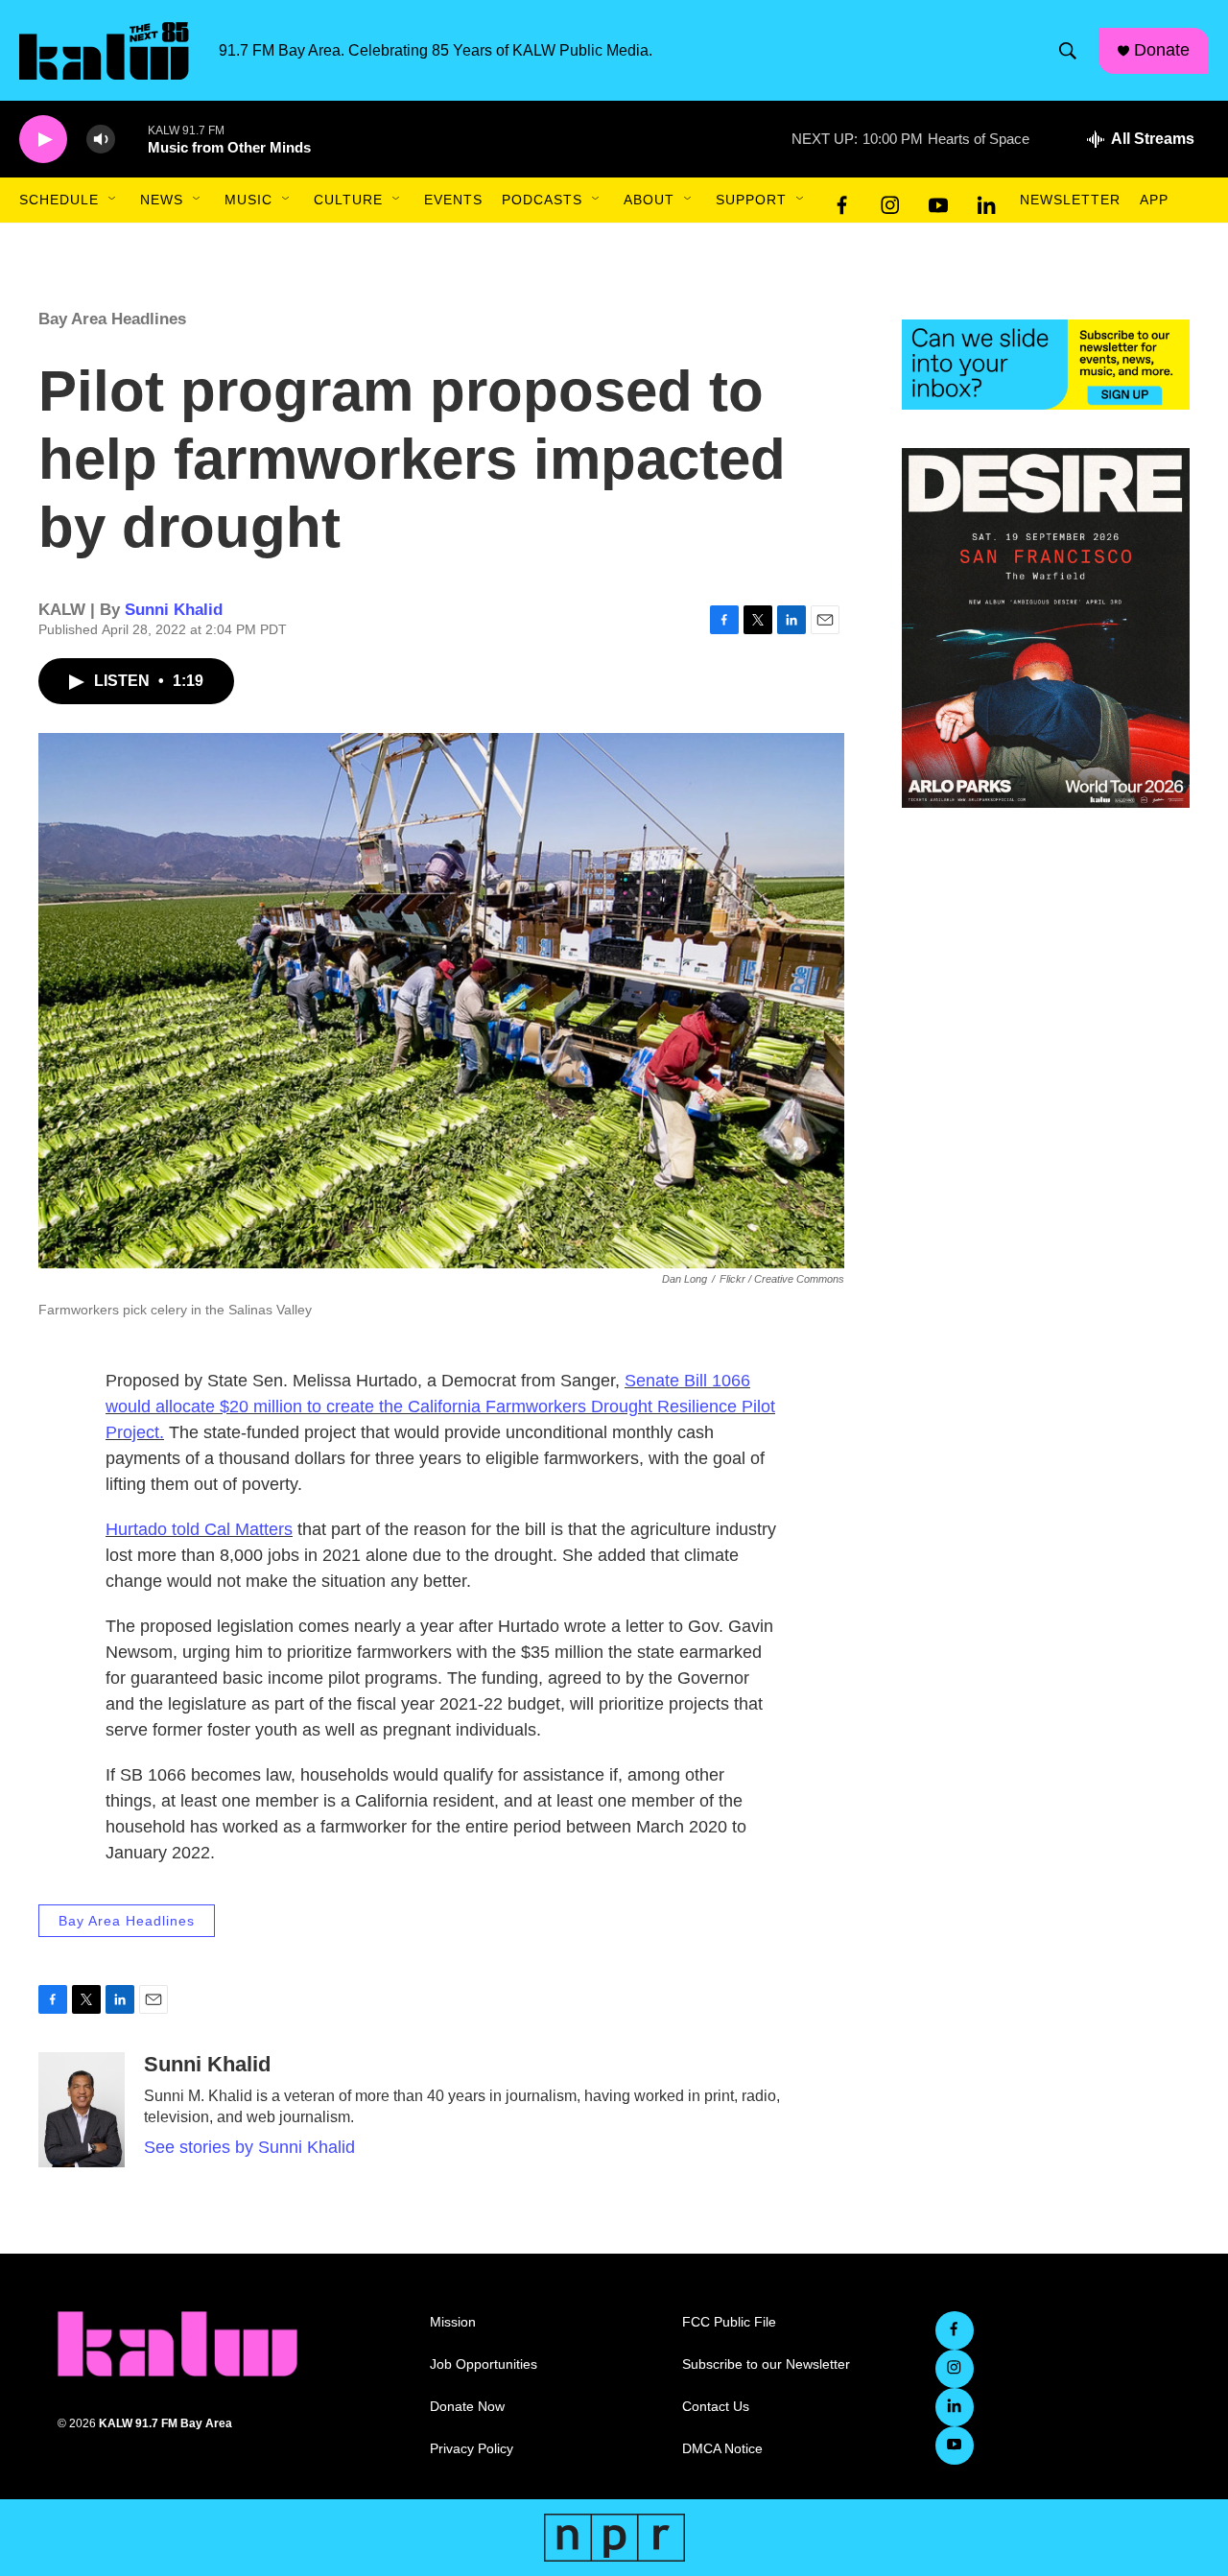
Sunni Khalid (174, 610)
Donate (1162, 50)
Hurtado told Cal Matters (199, 1529)
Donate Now (467, 2407)
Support (751, 200)
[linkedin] (986, 201)
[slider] (131, 139)
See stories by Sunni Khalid (249, 2147)
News (162, 200)
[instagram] (890, 201)
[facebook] (842, 201)
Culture (348, 200)
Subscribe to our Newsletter (766, 2364)
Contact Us (716, 2407)
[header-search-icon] (1068, 51)
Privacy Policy (472, 2449)
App (1154, 200)
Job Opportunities (484, 2364)
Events (453, 200)
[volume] (101, 140)
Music (248, 200)
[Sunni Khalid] (82, 2110)
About (649, 200)
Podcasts (542, 200)
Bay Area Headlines (112, 319)
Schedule (59, 200)
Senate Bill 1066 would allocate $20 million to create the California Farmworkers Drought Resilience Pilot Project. (440, 1406)
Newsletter (1070, 200)
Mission (453, 2322)
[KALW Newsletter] (1046, 365)
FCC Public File (729, 2322)
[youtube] (938, 201)
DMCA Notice (722, 2449)
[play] (43, 140)
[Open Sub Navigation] (113, 200)
